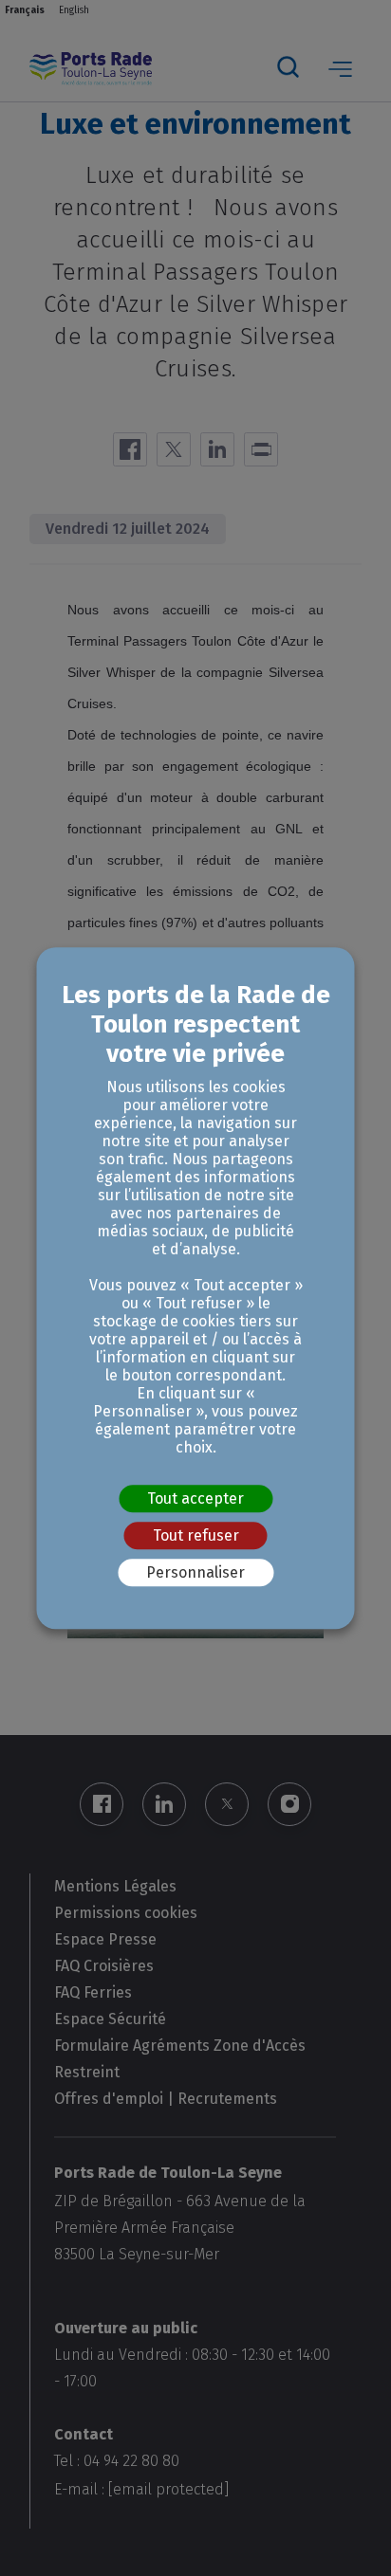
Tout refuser (196, 1535)
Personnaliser (195, 1572)
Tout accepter (195, 1498)
